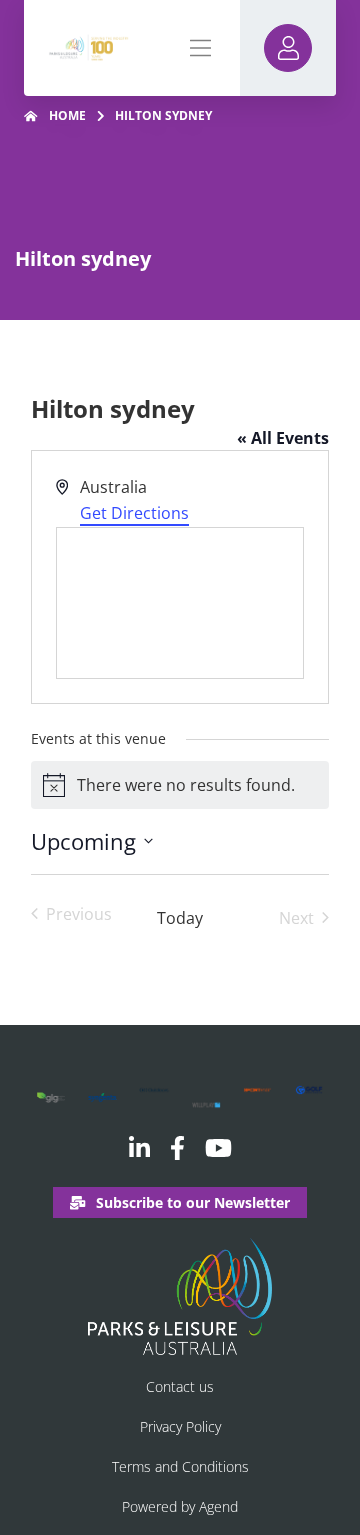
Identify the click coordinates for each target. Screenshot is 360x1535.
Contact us (180, 1386)
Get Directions (134, 513)
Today (180, 918)
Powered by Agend (180, 1506)
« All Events (283, 438)
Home (67, 115)
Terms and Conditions (180, 1466)
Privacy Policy (180, 1426)
